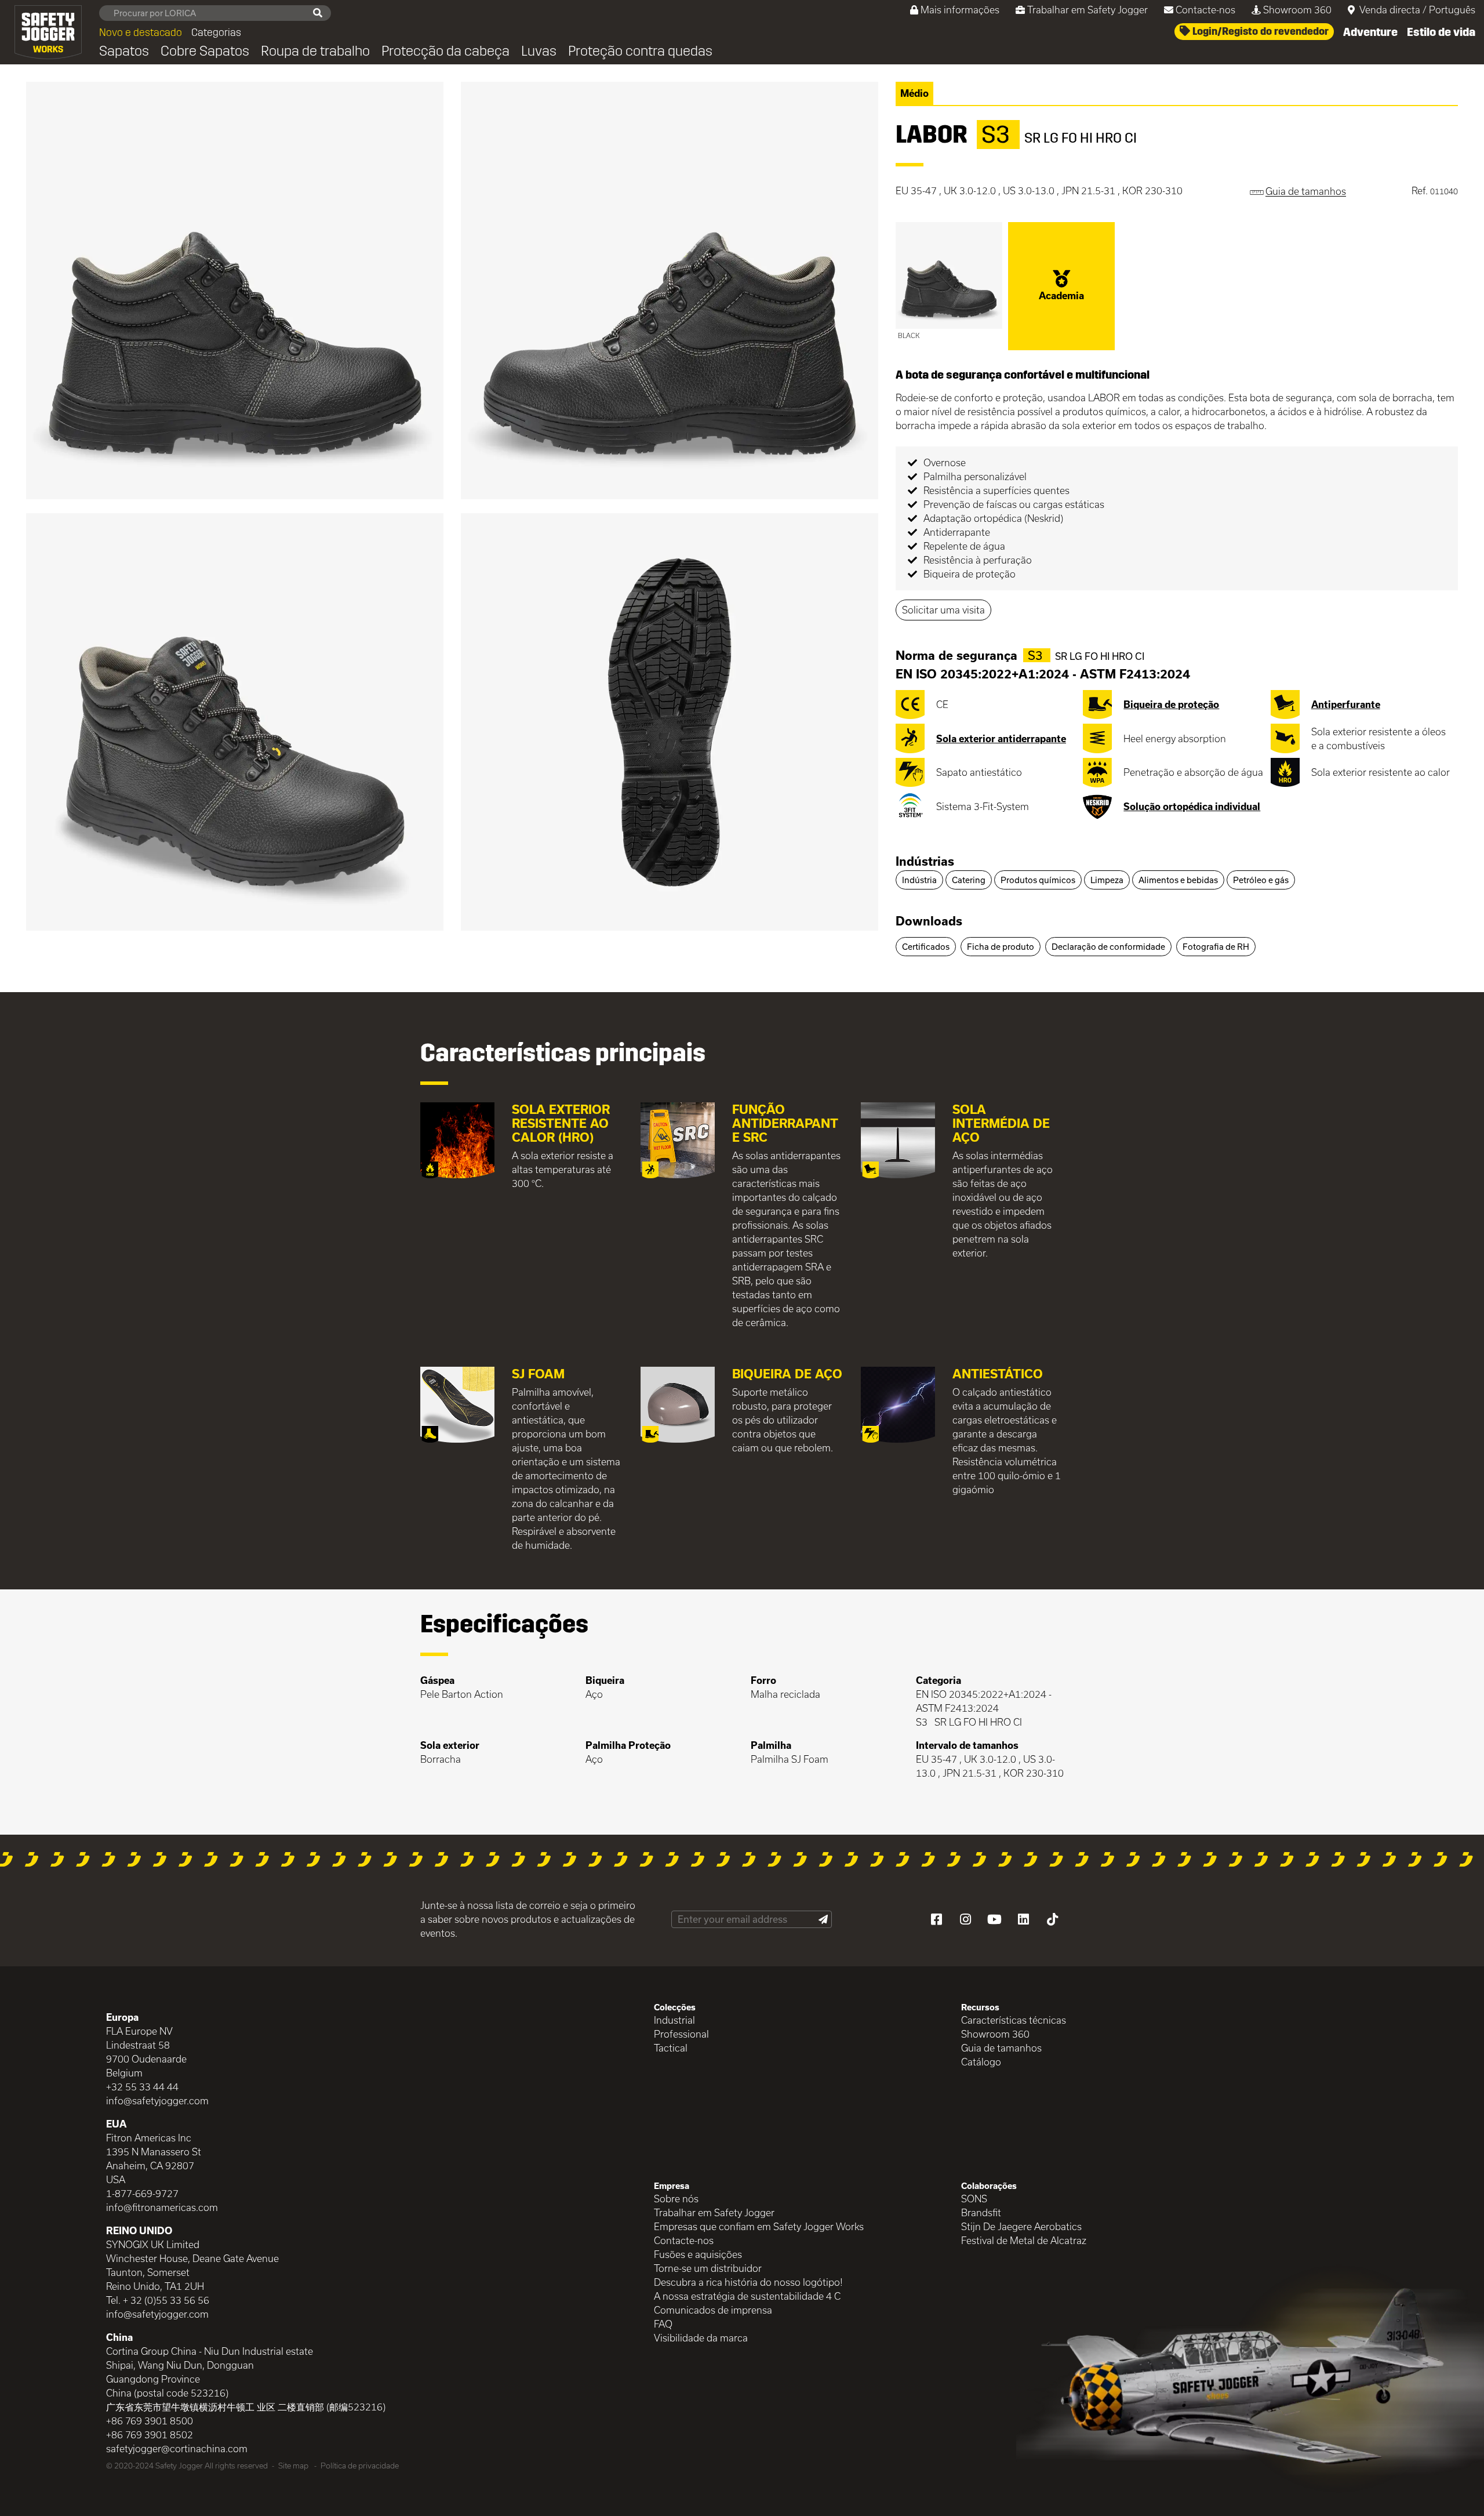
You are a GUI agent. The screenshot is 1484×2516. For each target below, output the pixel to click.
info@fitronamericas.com (162, 2207)
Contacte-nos (1205, 10)
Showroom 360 (1297, 10)
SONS (974, 2199)
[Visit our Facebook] (936, 1919)
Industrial (674, 2020)
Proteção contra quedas (640, 51)
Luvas (539, 51)
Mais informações (960, 10)
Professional (681, 2034)
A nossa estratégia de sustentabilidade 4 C (747, 2296)
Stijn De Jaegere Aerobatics (1021, 2226)
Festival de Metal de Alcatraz (1024, 2240)
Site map (293, 2466)
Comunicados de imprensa (713, 2310)
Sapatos (124, 51)
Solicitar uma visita (943, 610)
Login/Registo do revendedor (1259, 31)
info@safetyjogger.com (157, 2101)
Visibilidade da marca (701, 2338)
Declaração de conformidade (1108, 947)
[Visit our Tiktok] (1052, 1919)
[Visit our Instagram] (965, 1919)
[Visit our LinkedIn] (1023, 1919)
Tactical (671, 2048)
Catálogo (981, 2062)
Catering (969, 880)
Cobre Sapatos (205, 51)
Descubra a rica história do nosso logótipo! (748, 2282)
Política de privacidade (360, 2466)
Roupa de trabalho (315, 51)
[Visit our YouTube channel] (994, 1919)
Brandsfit (981, 2212)
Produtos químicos (1038, 880)
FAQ (663, 2324)
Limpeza (1107, 880)
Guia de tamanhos (1001, 2048)
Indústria (919, 880)
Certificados (926, 947)
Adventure (1370, 32)
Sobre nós (676, 2199)
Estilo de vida (1441, 32)
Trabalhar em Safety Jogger (1087, 10)
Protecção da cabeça (445, 51)
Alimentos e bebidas (1178, 880)
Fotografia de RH (1216, 947)
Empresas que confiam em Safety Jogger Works (759, 2226)
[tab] (1177, 862)
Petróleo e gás (1261, 880)
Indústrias (925, 861)
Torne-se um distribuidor (708, 2268)
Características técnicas (1014, 2020)
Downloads (929, 921)
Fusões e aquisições (698, 2254)
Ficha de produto (1001, 947)
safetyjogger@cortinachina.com (177, 2448)
